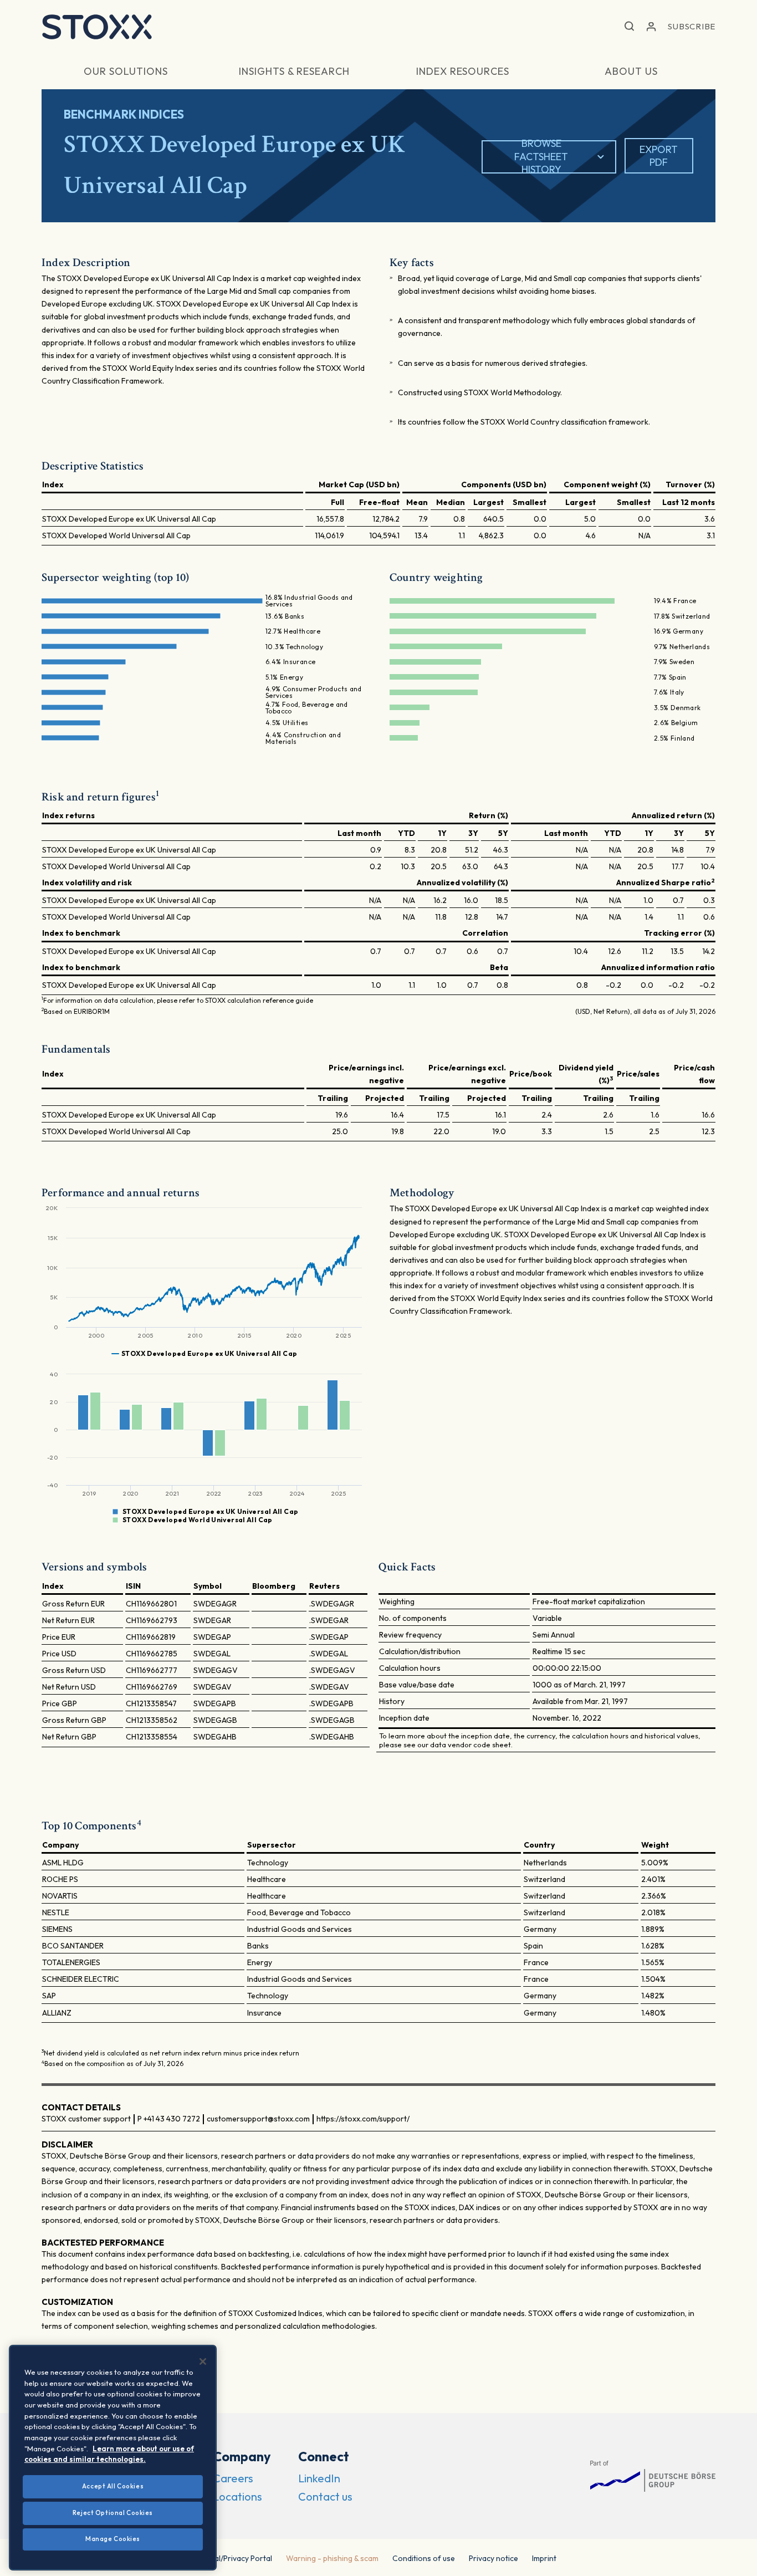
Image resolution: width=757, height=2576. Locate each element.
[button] (629, 27)
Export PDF (659, 156)
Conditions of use (424, 2558)
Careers (233, 2478)
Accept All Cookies (113, 2486)
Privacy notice (493, 2558)
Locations (237, 2496)
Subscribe (692, 26)
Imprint (544, 2558)
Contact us (325, 2496)
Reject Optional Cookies (113, 2513)
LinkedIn (319, 2478)
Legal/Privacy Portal (237, 2558)
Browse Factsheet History (541, 157)
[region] (113, 2458)
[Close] (203, 2361)
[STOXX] (97, 27)
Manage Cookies (113, 2539)
